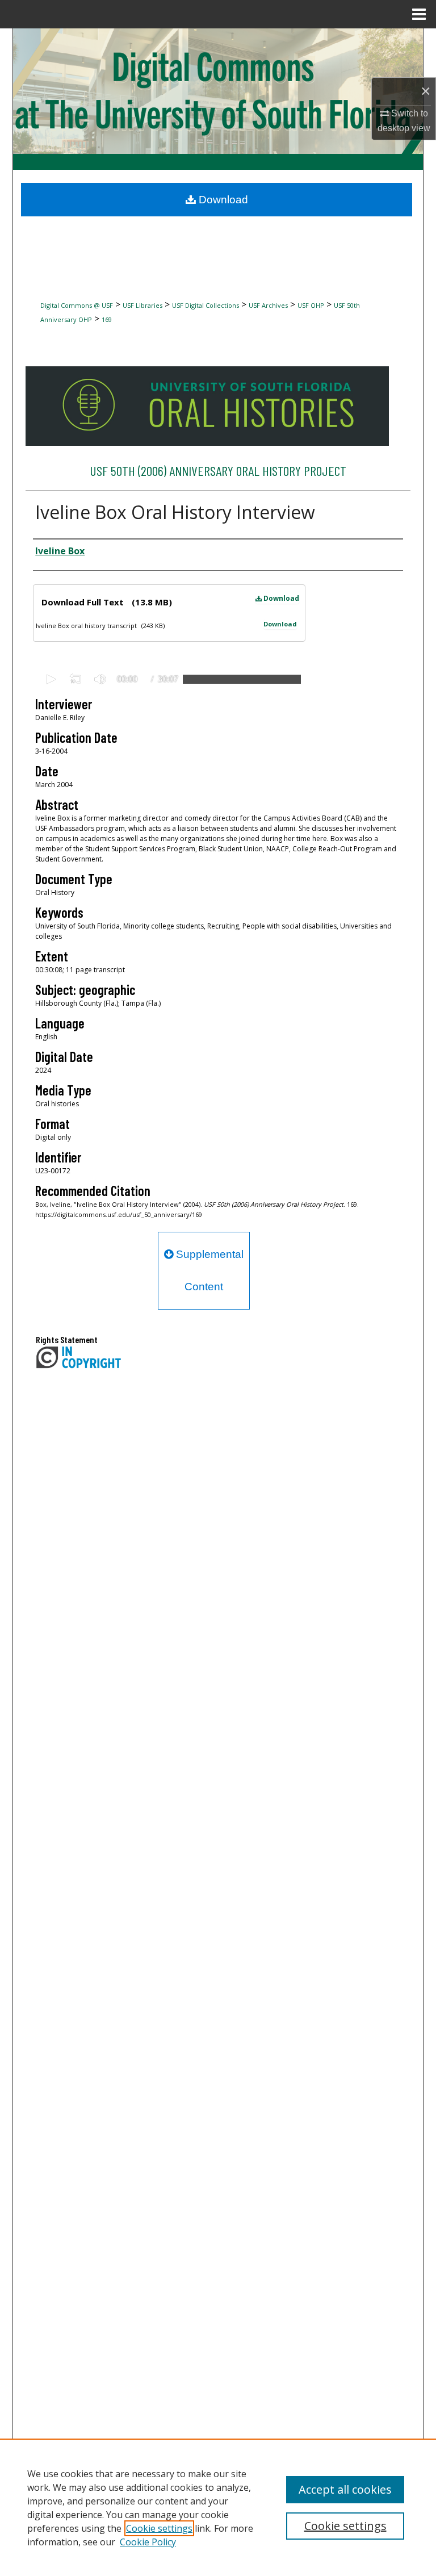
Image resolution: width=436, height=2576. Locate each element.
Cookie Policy (148, 2542)
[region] (218, 2507)
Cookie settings (159, 2528)
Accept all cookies (345, 2489)
